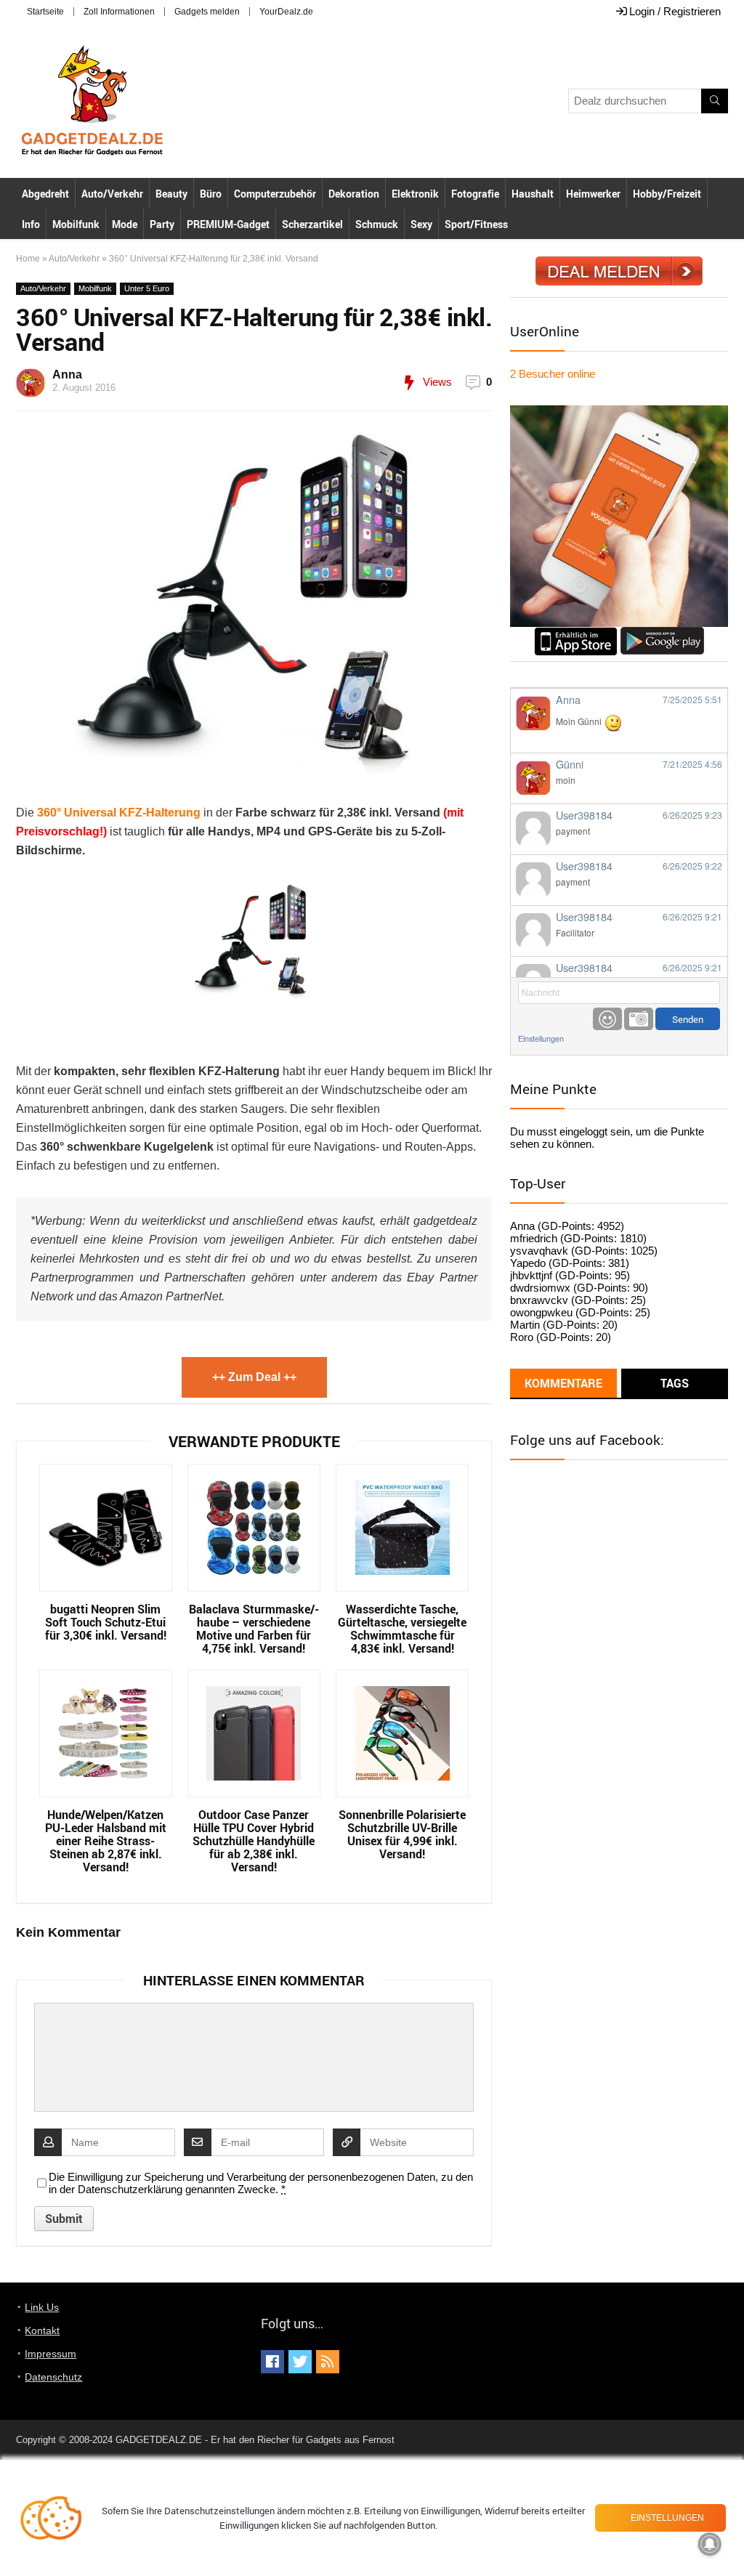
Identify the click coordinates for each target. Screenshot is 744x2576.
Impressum (50, 2354)
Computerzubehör (275, 194)
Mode (125, 224)
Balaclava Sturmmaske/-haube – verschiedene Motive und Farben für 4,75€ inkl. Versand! (254, 1629)
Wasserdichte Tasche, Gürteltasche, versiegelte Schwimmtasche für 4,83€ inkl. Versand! (402, 1629)
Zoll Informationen (119, 12)
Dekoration (354, 194)
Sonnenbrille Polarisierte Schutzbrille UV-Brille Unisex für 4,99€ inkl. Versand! (402, 1834)
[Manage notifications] (710, 2544)
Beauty (171, 194)
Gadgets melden (207, 12)
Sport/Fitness (476, 224)
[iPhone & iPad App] (576, 633)
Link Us (42, 2307)
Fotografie (475, 194)
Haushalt (533, 194)
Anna (67, 374)
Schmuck (377, 224)
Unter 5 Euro (147, 288)
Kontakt (42, 2330)
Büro (211, 194)
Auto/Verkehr (112, 194)
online (553, 374)
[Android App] (662, 633)
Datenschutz (53, 2377)
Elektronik (415, 194)
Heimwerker (593, 194)
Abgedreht (45, 194)
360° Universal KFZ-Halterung (119, 813)
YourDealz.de (286, 12)
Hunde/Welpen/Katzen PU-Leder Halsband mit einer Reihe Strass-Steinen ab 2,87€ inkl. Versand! (106, 1841)
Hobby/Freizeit (667, 194)
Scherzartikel (312, 224)
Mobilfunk (76, 224)
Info (31, 224)
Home (28, 259)
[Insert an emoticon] (607, 1019)
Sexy (421, 224)
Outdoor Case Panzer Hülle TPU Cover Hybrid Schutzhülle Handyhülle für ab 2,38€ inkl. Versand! (254, 1841)
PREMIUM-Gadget (228, 224)
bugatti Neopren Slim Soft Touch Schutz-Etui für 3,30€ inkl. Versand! (106, 1622)
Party (162, 224)
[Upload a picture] (639, 1019)
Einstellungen (541, 1038)
